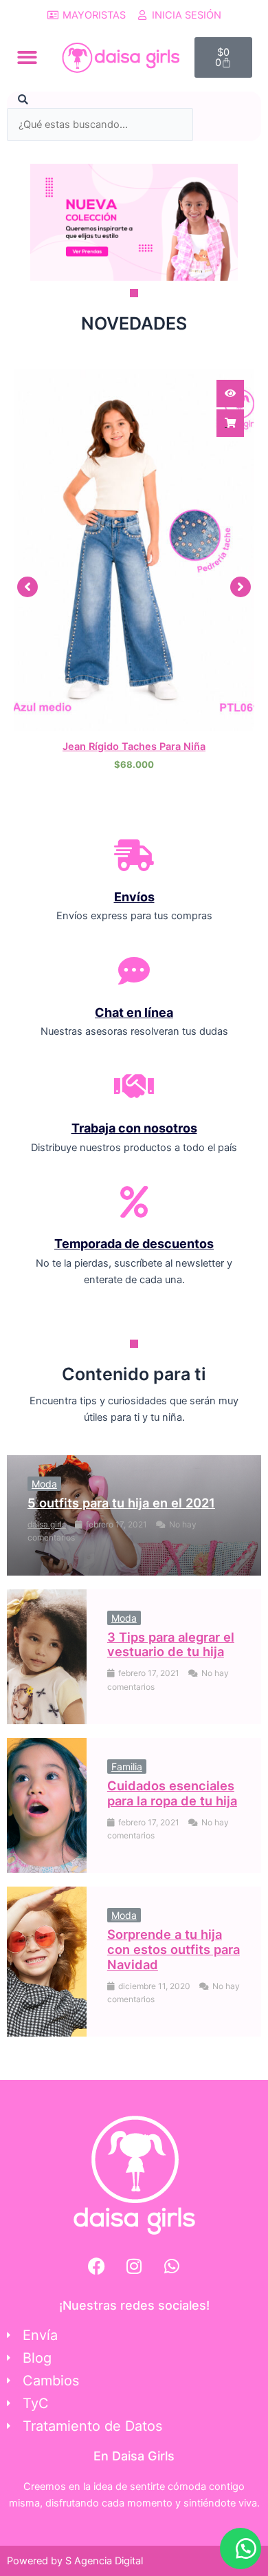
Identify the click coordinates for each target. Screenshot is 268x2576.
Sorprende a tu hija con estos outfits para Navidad (174, 1949)
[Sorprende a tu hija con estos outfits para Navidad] (47, 1962)
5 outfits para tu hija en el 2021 (121, 1503)
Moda (44, 1484)
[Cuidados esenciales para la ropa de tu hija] (47, 1805)
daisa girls (47, 1524)
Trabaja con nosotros (134, 1128)
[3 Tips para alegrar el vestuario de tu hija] (47, 1657)
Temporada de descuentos (134, 1244)
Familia (127, 1767)
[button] (27, 57)
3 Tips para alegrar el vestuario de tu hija (171, 1644)
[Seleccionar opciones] (230, 423)
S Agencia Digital (104, 2561)
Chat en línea (134, 1012)
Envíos (134, 897)
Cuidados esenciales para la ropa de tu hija (172, 1793)
